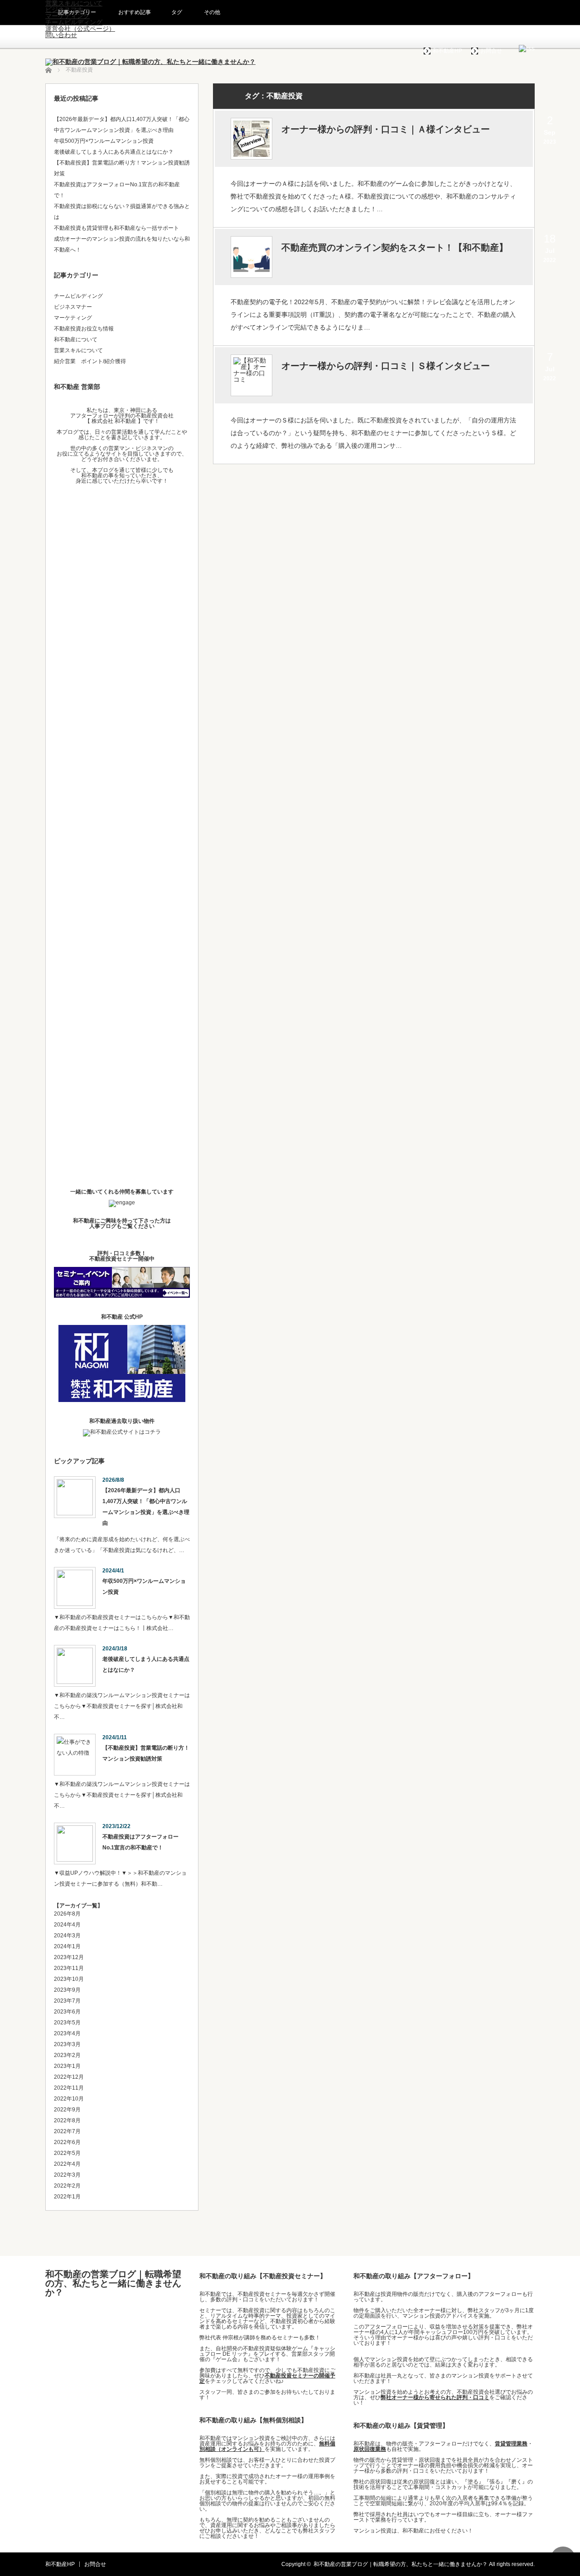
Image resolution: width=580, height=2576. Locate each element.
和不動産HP (447, 51)
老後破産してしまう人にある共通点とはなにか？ (114, 152)
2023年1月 (67, 2066)
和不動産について (76, 340)
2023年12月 (69, 1957)
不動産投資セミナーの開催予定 (267, 2378)
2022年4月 (67, 2164)
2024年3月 (67, 1936)
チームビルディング (74, 22)
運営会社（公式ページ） (80, 29)
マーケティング (73, 318)
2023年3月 (67, 2044)
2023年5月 (67, 2023)
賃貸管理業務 (511, 2444)
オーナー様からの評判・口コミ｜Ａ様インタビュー (386, 129)
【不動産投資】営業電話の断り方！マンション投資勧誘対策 (146, 1753)
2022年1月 (67, 2197)
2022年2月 (67, 2186)
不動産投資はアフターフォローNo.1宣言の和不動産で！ (140, 1842)
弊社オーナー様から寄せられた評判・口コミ (435, 2397)
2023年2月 (67, 2055)
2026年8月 (67, 1914)
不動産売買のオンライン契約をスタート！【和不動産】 (395, 247)
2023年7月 (67, 2001)
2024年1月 (67, 1946)
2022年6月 (67, 2142)
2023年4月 (67, 2033)
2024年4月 (67, 1925)
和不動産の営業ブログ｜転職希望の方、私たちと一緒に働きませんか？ (113, 2283)
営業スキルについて (78, 350)
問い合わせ (61, 35)
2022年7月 (67, 2131)
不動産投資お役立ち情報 (84, 329)
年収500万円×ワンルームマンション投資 (104, 141)
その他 (212, 12)
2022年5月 (67, 2153)
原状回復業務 (370, 2449)
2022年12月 (69, 2077)
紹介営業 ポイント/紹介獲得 (90, 361)
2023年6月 (67, 2012)
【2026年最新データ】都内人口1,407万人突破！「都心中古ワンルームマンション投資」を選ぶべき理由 (146, 1507)
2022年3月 (67, 2175)
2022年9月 (67, 2110)
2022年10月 (69, 2099)
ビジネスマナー (73, 307)
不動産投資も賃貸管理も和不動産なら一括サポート (116, 228)
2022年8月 (67, 2120)
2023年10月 (69, 1979)
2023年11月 (69, 1968)
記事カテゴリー (77, 12)
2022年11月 (69, 2088)
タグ (177, 12)
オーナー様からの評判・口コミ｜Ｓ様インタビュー (386, 366)
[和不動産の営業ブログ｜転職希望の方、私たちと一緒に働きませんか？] (150, 62)
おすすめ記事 (135, 12)
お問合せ (491, 51)
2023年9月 (67, 1990)
